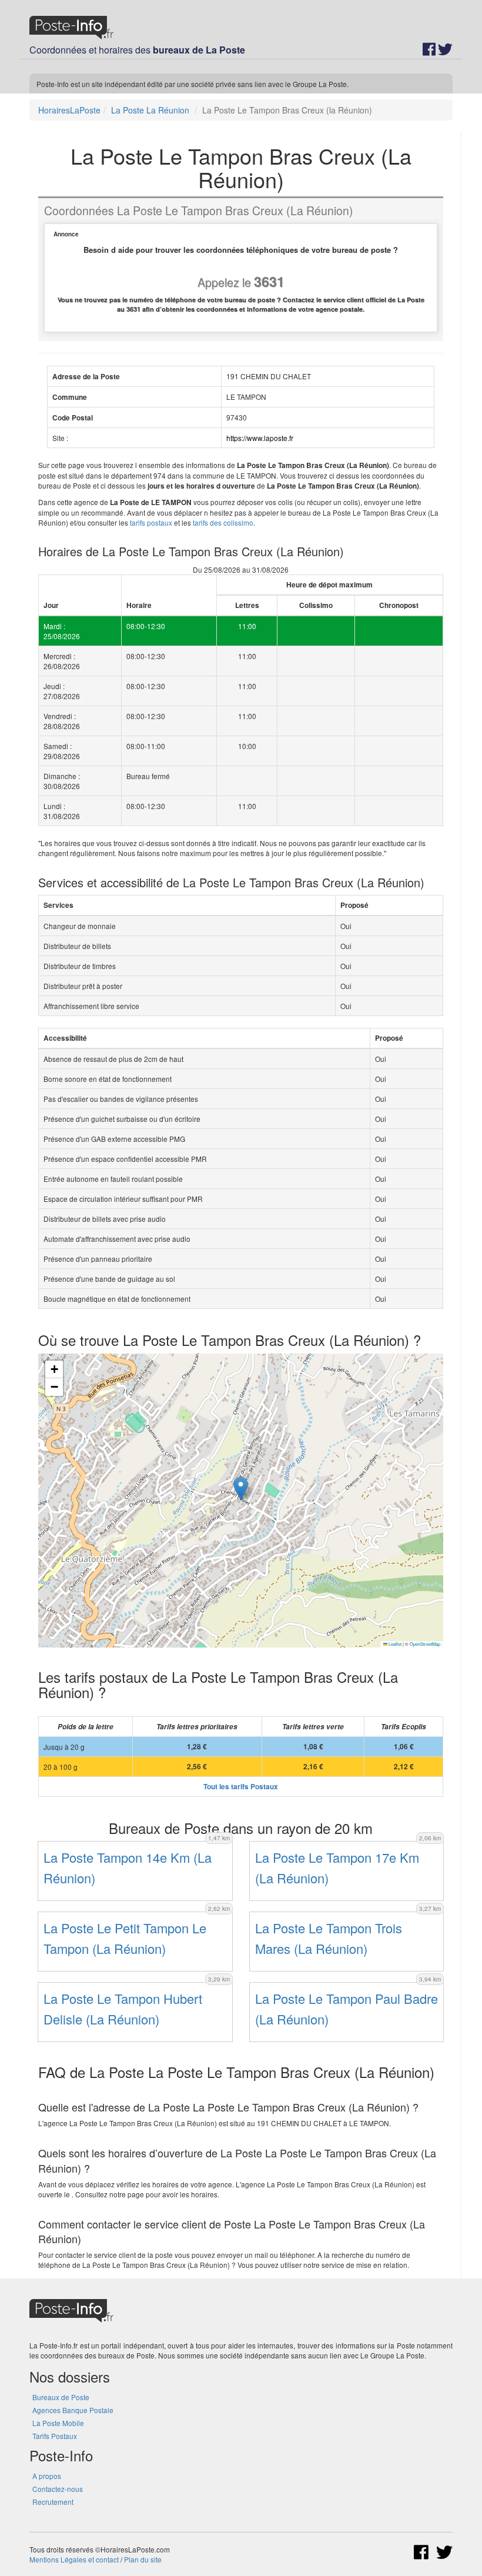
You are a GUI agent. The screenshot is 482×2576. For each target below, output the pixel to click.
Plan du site (143, 2559)
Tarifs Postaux (55, 2436)
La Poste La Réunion (150, 110)
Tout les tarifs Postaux (241, 1787)
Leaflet (394, 1644)
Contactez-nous (58, 2489)
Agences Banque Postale (73, 2410)
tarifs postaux (151, 522)
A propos (47, 2476)
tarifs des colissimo (223, 522)
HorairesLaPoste (69, 110)
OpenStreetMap (425, 1644)
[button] (241, 1489)
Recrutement (53, 2502)
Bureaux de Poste (61, 2397)
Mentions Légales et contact (74, 2559)
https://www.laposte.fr (260, 438)
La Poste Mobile (58, 2423)
